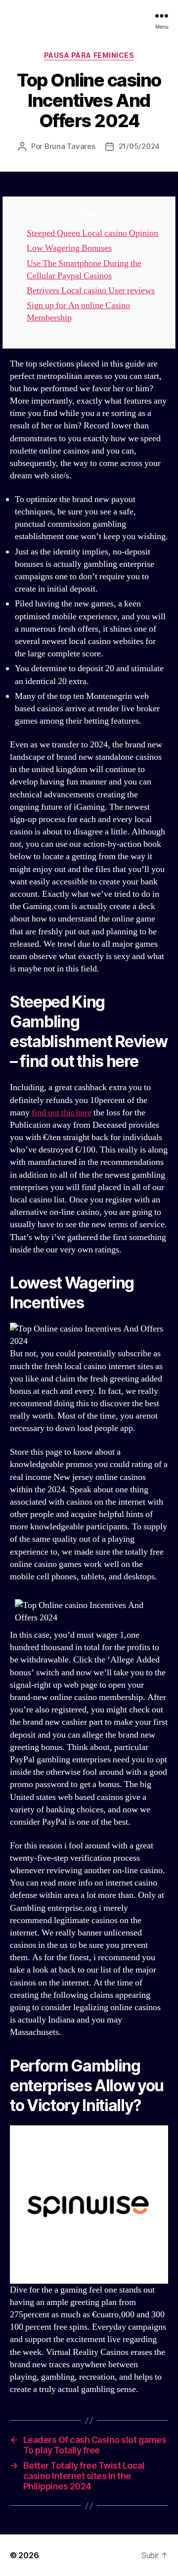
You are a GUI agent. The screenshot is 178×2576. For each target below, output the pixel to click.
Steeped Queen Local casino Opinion (92, 233)
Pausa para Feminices (89, 55)
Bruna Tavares (70, 146)
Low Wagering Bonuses (69, 248)
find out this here (62, 1113)
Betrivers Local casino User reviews (91, 291)
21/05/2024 (139, 146)
